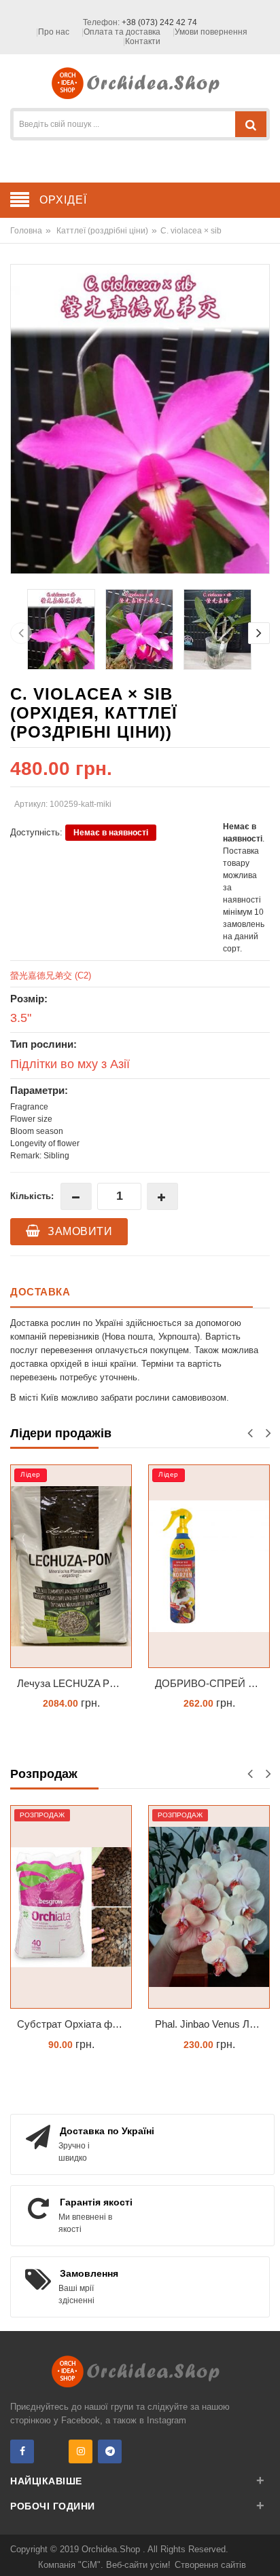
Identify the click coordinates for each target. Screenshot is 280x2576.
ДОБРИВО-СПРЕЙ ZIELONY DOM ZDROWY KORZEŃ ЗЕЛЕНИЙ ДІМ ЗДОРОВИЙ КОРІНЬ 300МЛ (212, 1683)
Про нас (54, 32)
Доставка (40, 1292)
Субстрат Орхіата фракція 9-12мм (74, 2024)
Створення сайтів (210, 2565)
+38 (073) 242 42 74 (159, 22)
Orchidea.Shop (112, 2549)
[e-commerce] (140, 82)
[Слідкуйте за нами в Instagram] (81, 2451)
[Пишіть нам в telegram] (110, 2451)
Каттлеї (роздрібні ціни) (102, 231)
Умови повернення (211, 32)
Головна (26, 231)
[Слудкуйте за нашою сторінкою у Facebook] (22, 2451)
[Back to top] (266, 2552)
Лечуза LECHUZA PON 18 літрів (74, 1683)
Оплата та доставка (122, 32)
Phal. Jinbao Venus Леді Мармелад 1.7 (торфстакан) (212, 2024)
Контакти (143, 41)
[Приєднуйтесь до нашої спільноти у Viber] (51, 2451)
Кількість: (32, 1196)
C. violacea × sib (191, 231)
